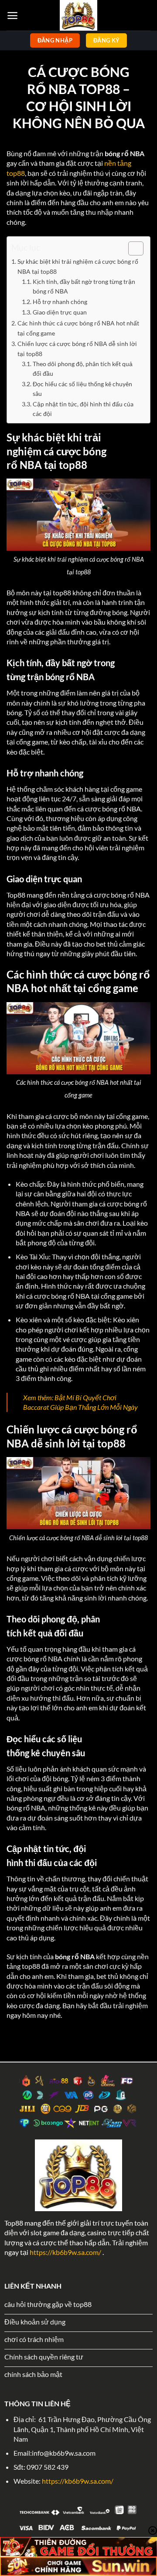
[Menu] (12, 16)
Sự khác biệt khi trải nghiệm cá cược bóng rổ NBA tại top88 (78, 266)
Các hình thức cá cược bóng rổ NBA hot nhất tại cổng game (78, 328)
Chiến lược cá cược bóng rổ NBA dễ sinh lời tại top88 (77, 349)
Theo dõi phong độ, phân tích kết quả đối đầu (83, 369)
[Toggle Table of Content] (131, 248)
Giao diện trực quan (60, 312)
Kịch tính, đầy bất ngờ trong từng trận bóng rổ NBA (84, 287)
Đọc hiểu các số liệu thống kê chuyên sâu (82, 389)
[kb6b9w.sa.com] (78, 15)
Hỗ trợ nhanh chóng (60, 302)
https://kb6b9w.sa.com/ (65, 2252)
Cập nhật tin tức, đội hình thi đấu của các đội (83, 409)
